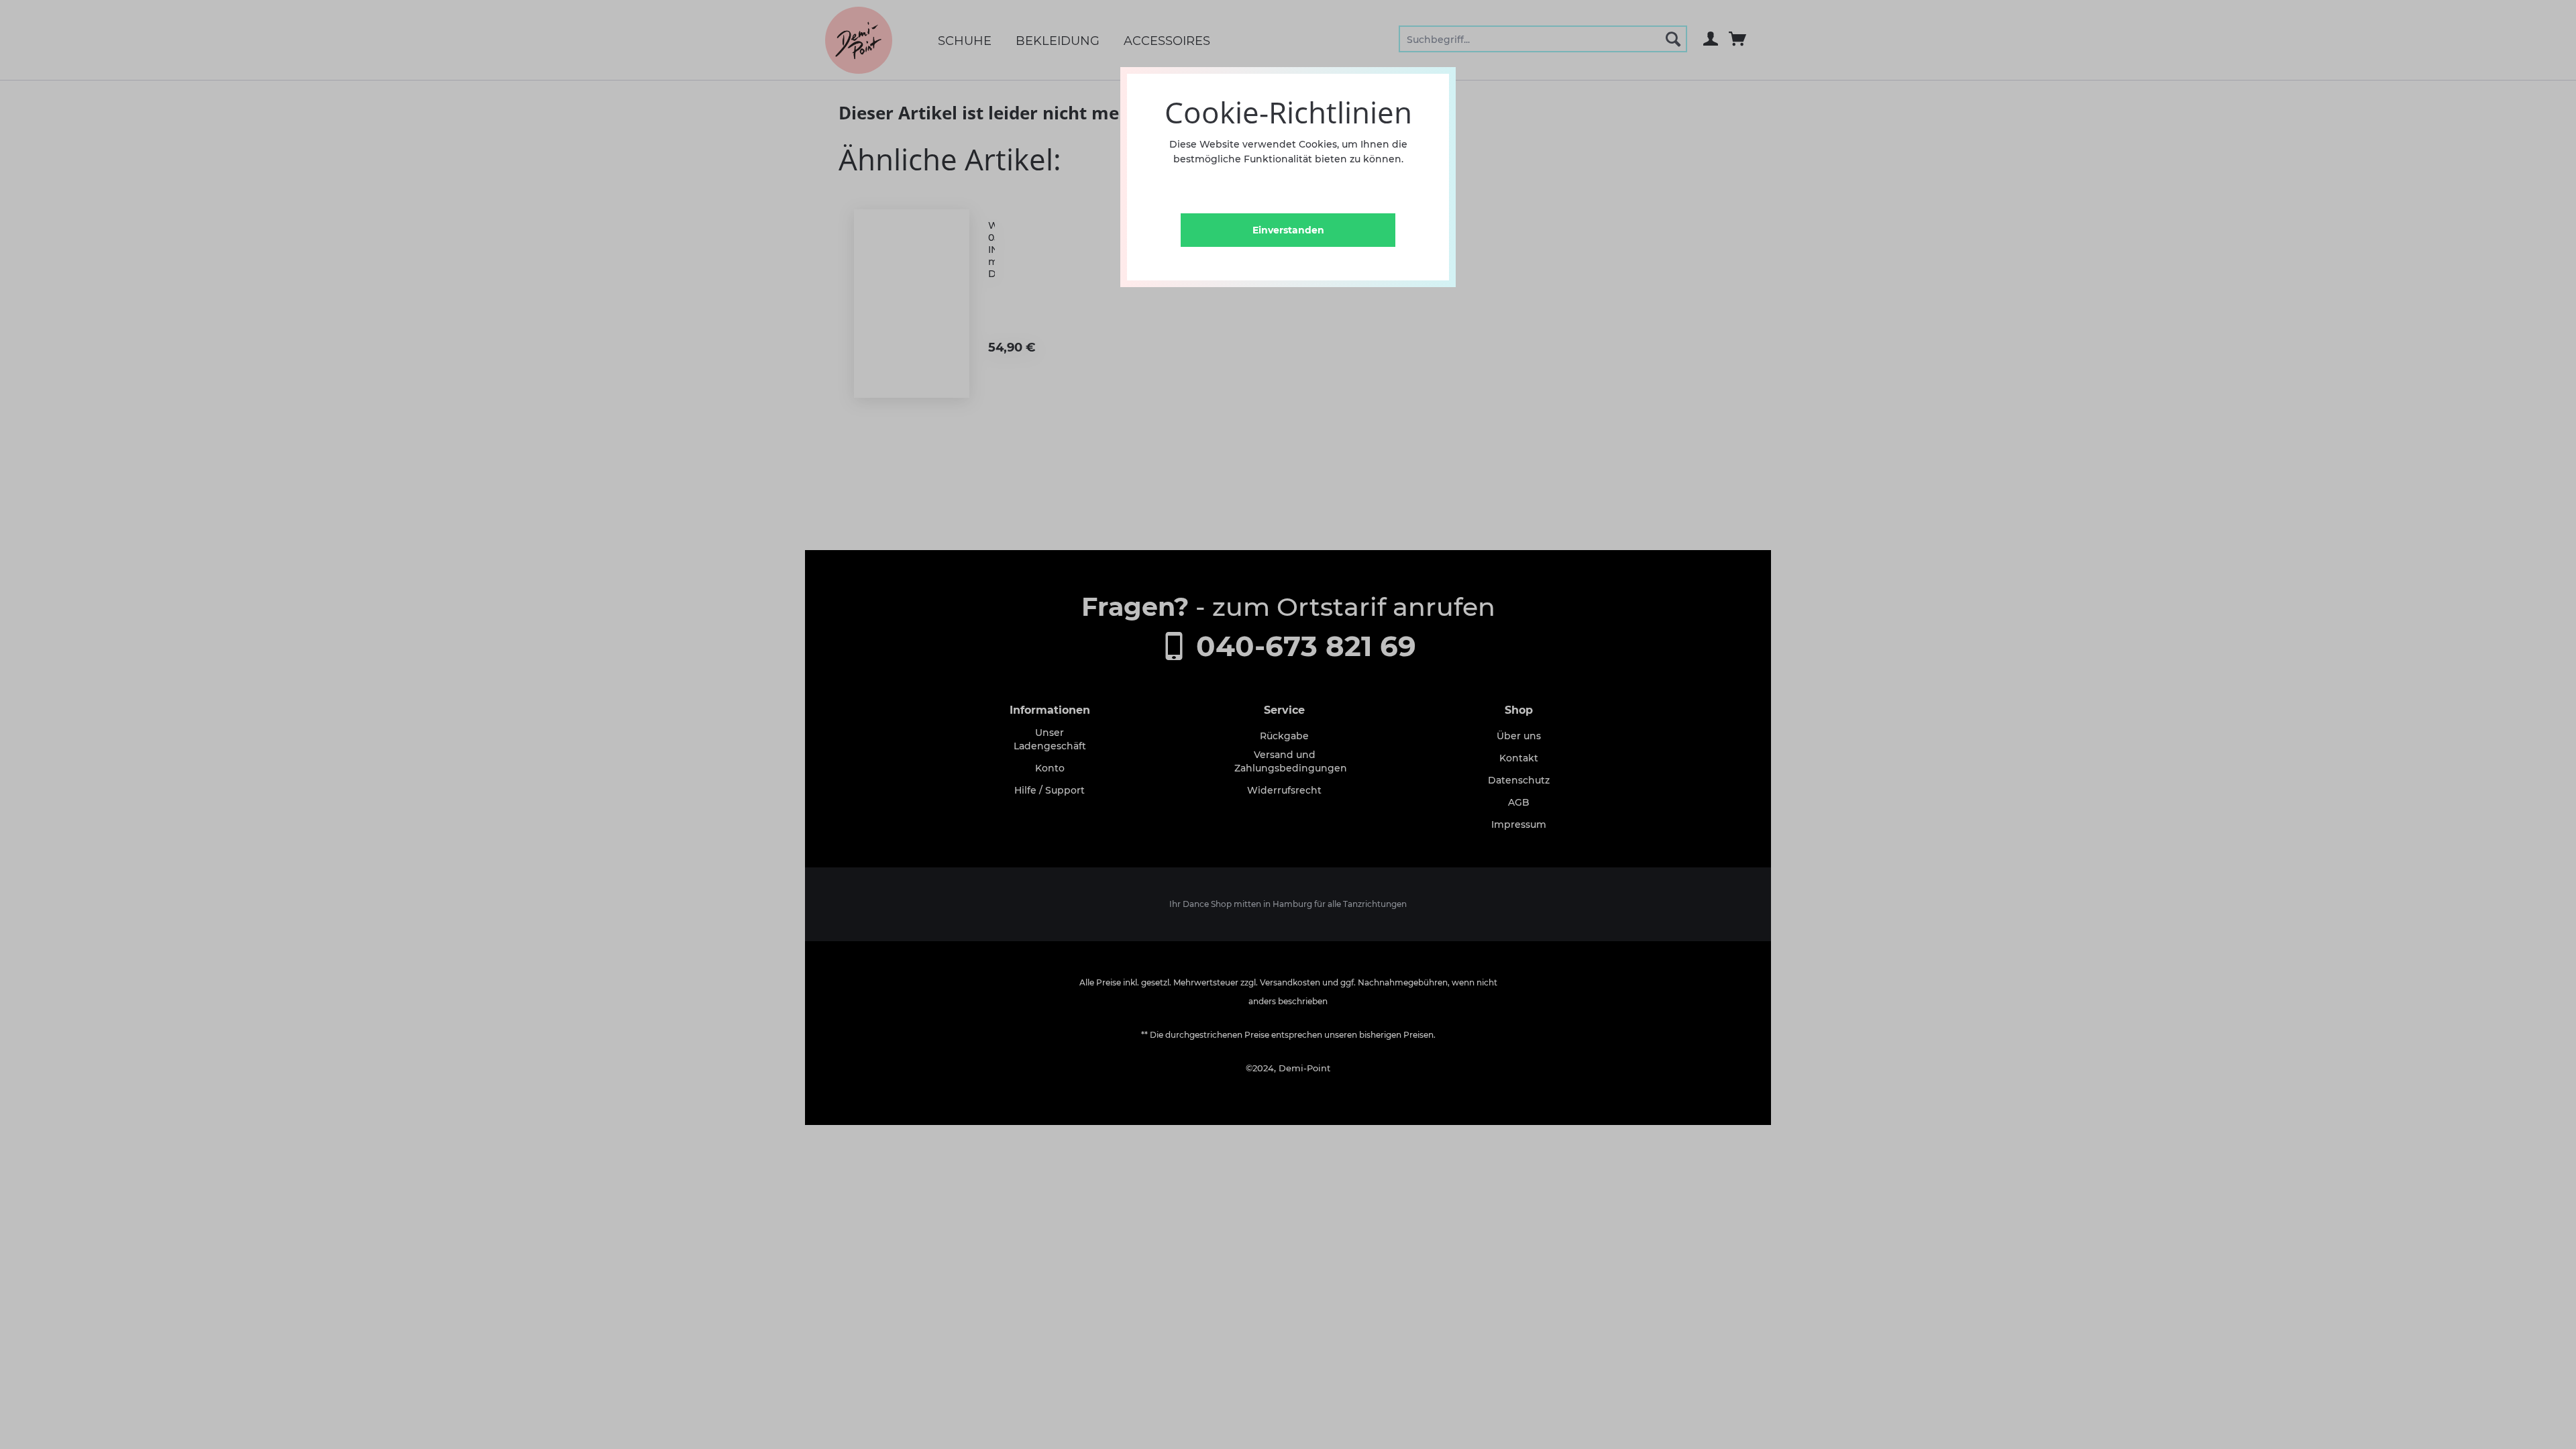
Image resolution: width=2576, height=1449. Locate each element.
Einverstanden (1288, 230)
